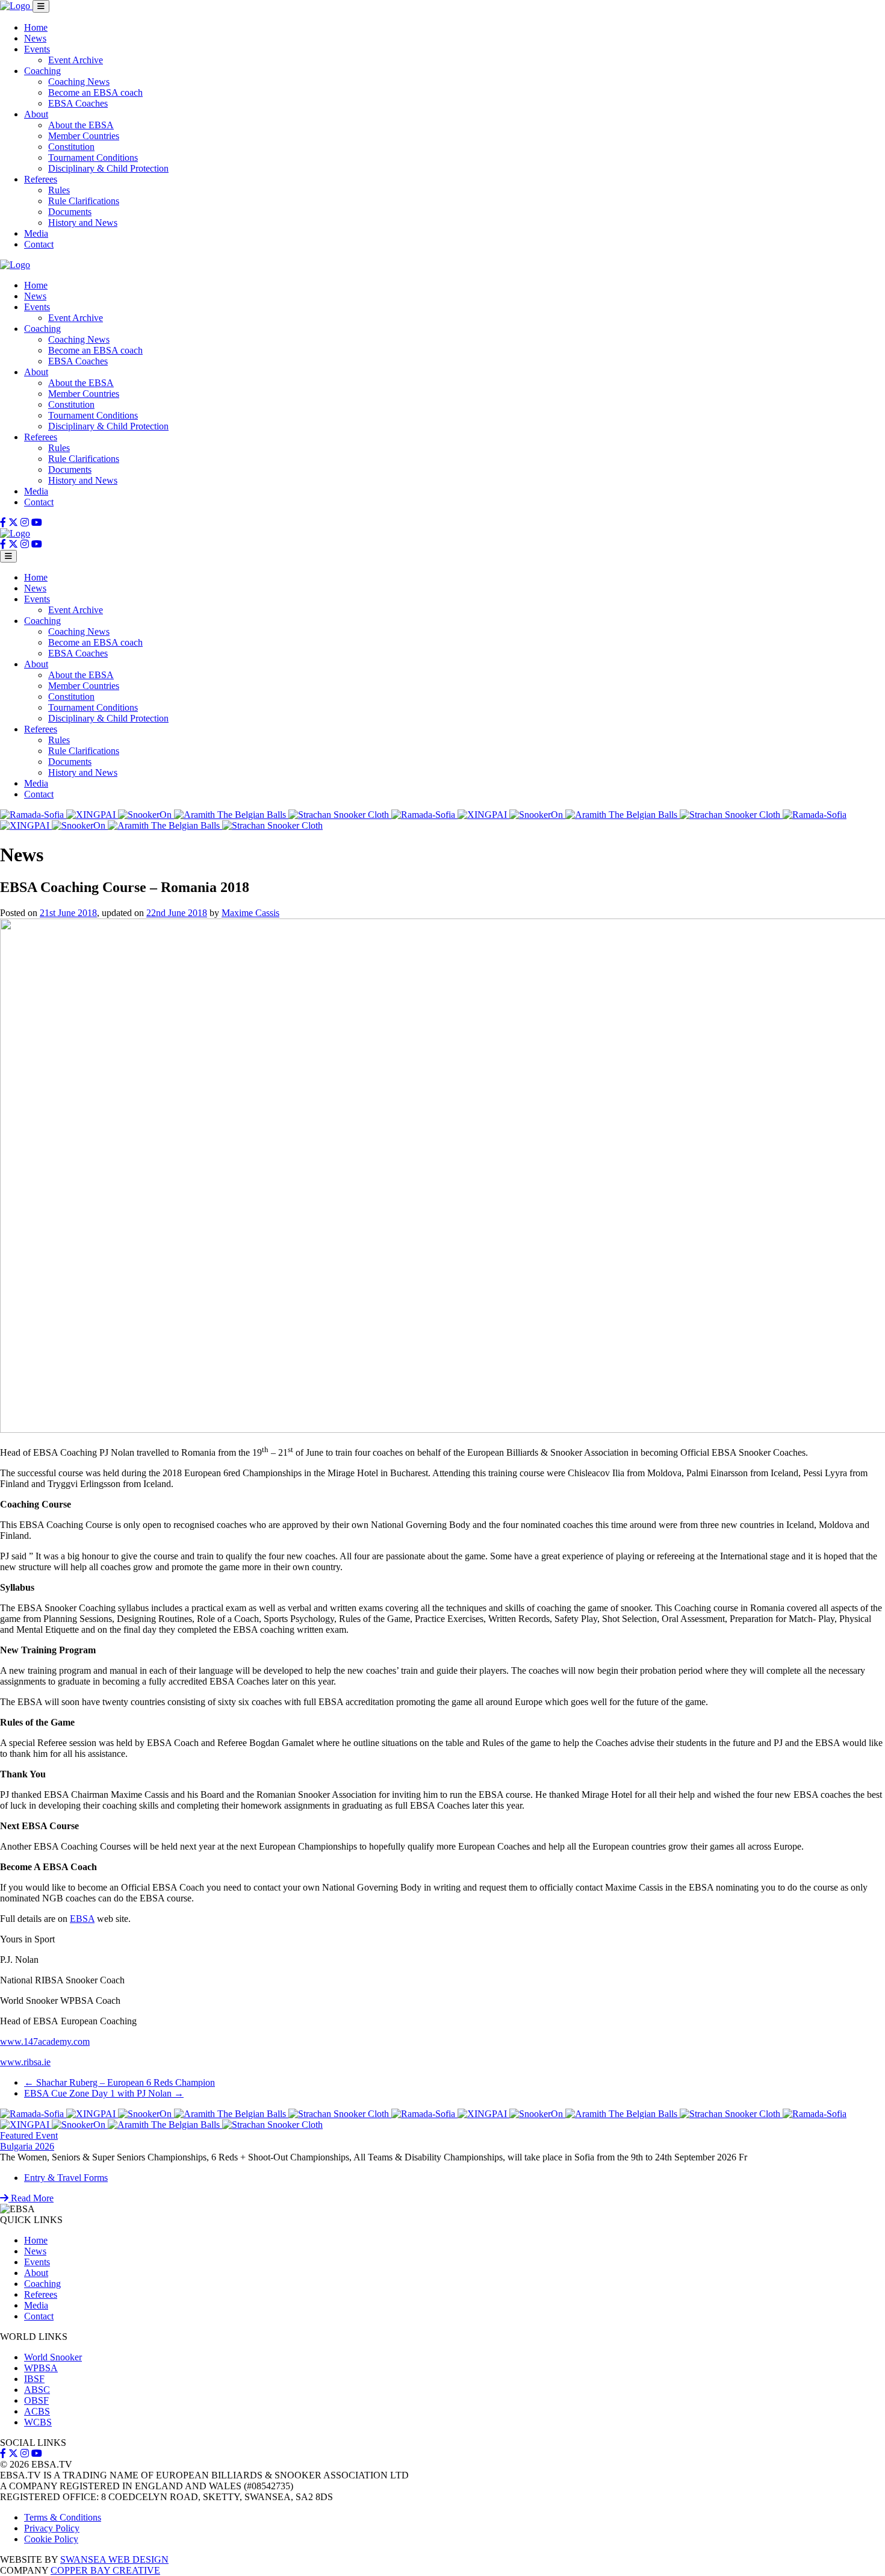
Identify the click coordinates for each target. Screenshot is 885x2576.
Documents (70, 212)
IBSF (34, 2379)
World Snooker (53, 2357)
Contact (39, 244)
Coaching (42, 71)
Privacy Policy (52, 2528)
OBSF (36, 2400)
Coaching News (79, 82)
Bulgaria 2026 (27, 2146)
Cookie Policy (51, 2539)
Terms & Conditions (63, 2517)
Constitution (71, 147)
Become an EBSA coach (95, 92)
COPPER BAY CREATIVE (105, 2570)
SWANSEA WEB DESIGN (114, 2559)
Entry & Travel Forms (66, 2178)
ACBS (37, 2411)
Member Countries (84, 136)
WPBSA (41, 2368)
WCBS (38, 2422)
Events (37, 49)
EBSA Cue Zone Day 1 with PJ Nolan (104, 2093)
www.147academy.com (45, 2041)
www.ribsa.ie (25, 2062)
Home (36, 27)
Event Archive (76, 60)
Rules (59, 190)
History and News (83, 223)
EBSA (82, 1919)
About (36, 114)
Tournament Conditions (93, 157)
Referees (41, 179)
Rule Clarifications (84, 201)
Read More (31, 2198)
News (35, 38)
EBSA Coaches (78, 103)
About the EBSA (81, 125)
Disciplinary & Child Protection (108, 168)
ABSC (37, 2390)
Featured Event (29, 2135)
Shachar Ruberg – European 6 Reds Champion (120, 2082)
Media (36, 233)
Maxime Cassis (250, 913)
